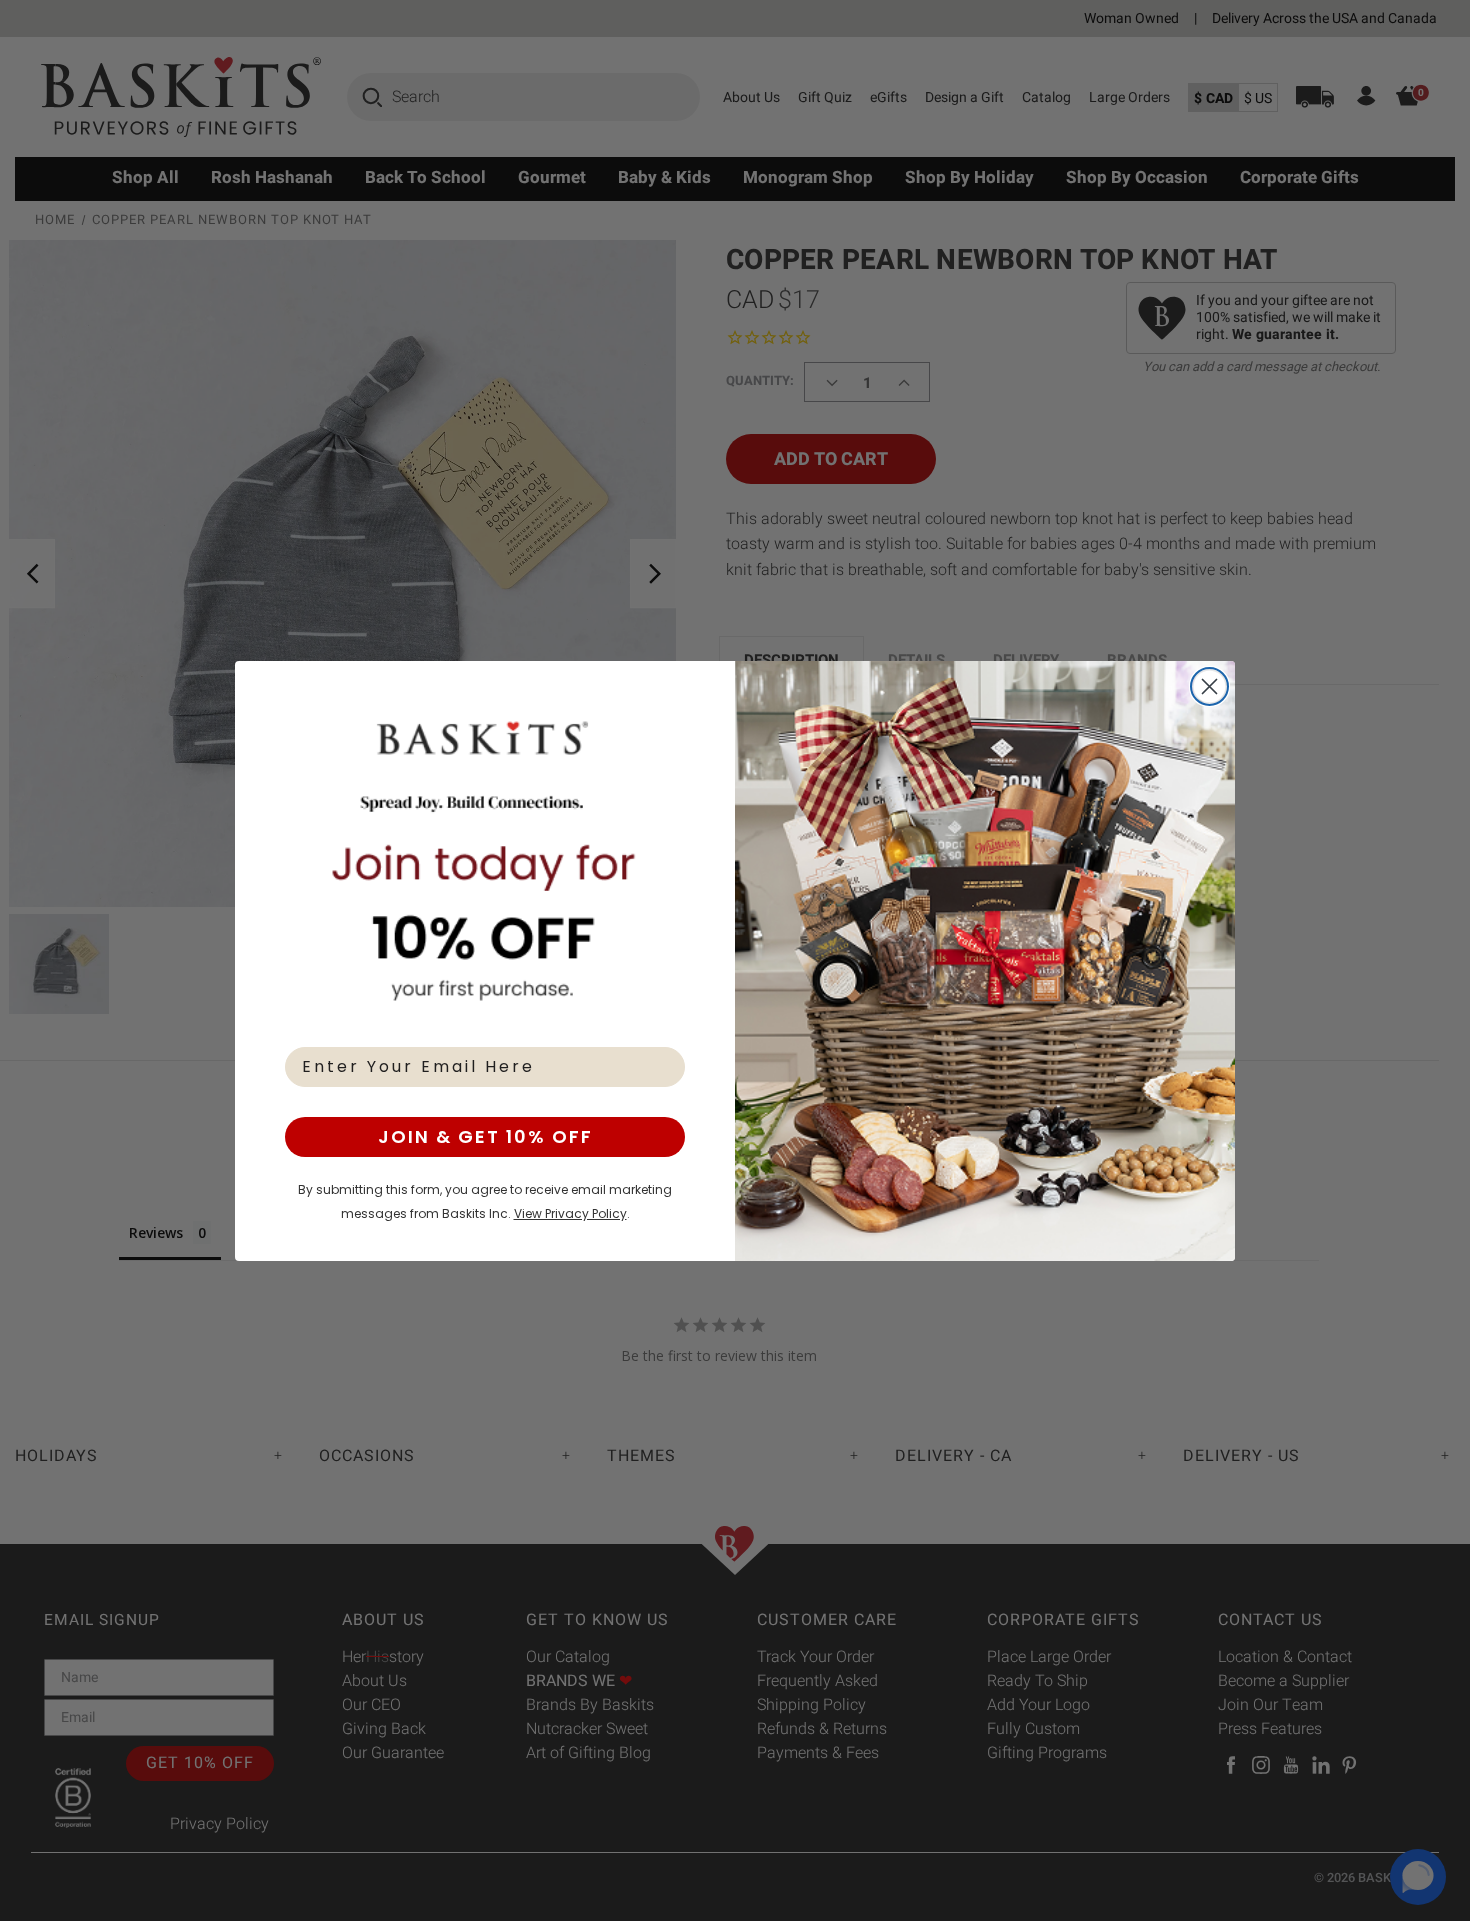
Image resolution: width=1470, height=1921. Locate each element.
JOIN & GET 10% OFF (485, 1136)
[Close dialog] (1209, 686)
